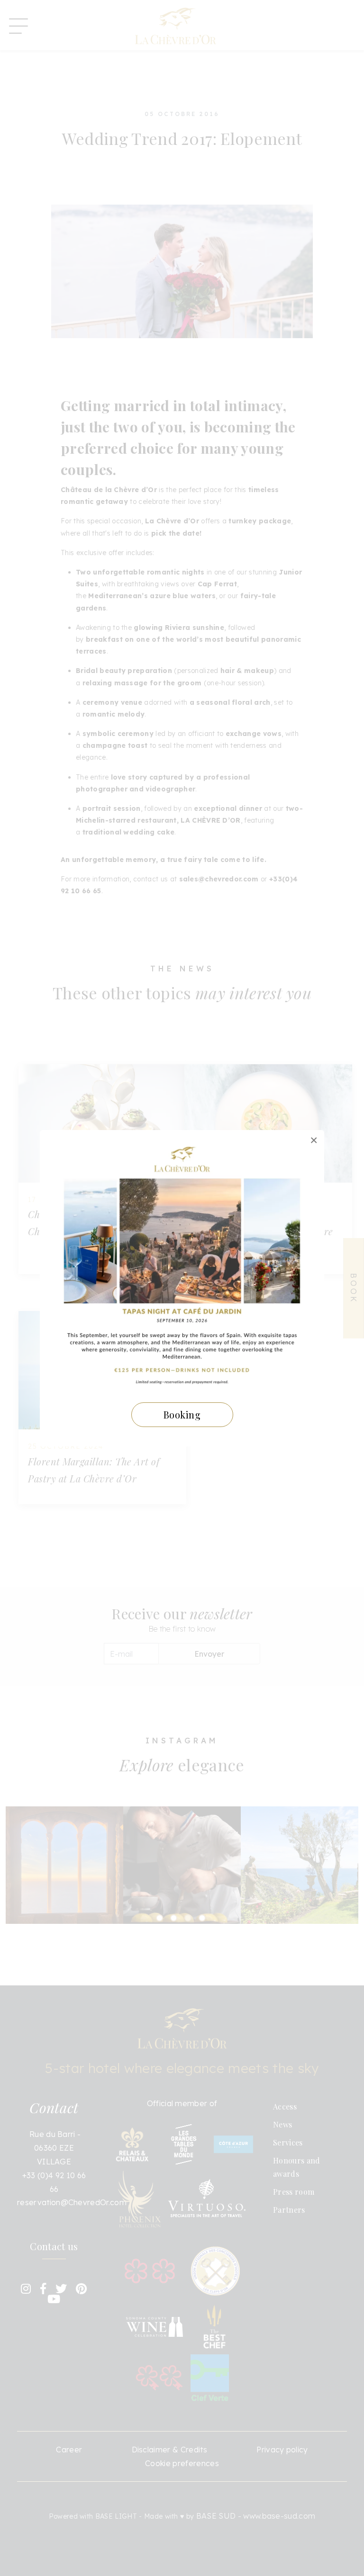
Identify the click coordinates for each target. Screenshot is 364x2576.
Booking (182, 1414)
